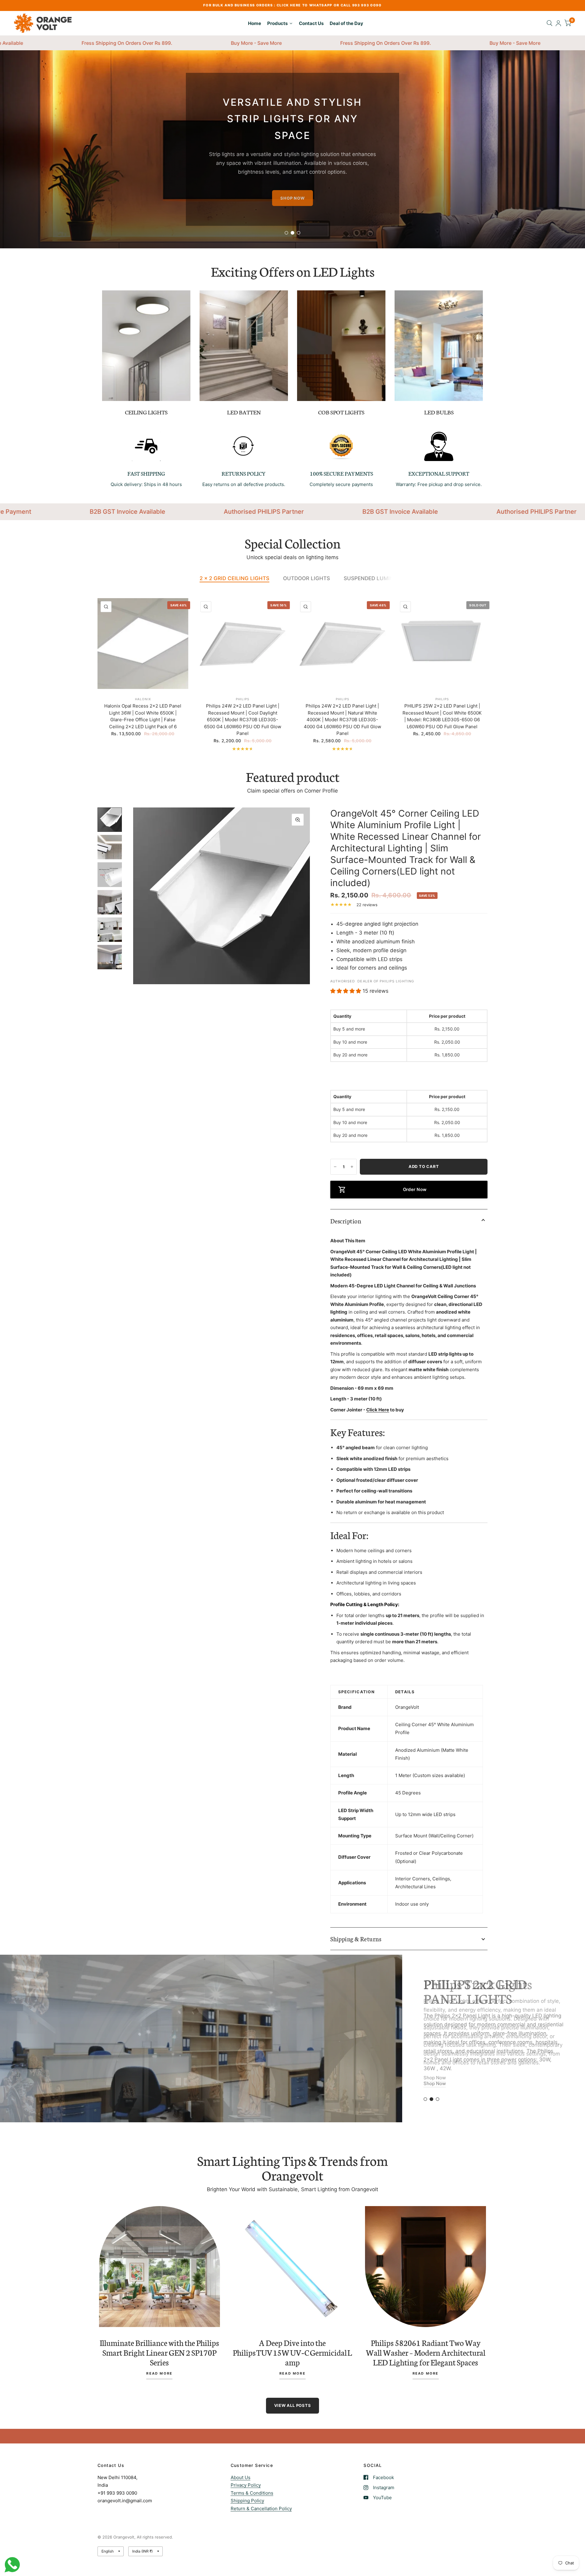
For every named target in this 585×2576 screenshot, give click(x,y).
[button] (292, 198)
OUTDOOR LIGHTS (307, 578)
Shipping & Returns (356, 1939)
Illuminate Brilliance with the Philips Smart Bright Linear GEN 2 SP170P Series (159, 2352)
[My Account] (558, 23)
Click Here (378, 1410)
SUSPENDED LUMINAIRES (376, 578)
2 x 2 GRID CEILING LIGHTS (234, 578)
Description (346, 1221)
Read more (159, 2374)
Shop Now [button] (435, 2095)
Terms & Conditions (252, 2493)
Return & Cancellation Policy (261, 2509)
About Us (241, 2477)
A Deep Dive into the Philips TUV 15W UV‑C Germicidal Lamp (292, 2352)
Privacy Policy (246, 2485)
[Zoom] (298, 820)
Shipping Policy (247, 2501)
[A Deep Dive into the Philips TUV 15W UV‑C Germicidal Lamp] (293, 2267)
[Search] (550, 23)
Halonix (143, 699)
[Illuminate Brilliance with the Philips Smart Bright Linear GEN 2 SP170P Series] (160, 2267)
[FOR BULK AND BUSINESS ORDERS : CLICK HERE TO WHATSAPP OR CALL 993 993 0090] (292, 5)
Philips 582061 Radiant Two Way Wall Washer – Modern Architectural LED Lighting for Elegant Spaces (426, 2352)
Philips (243, 699)
